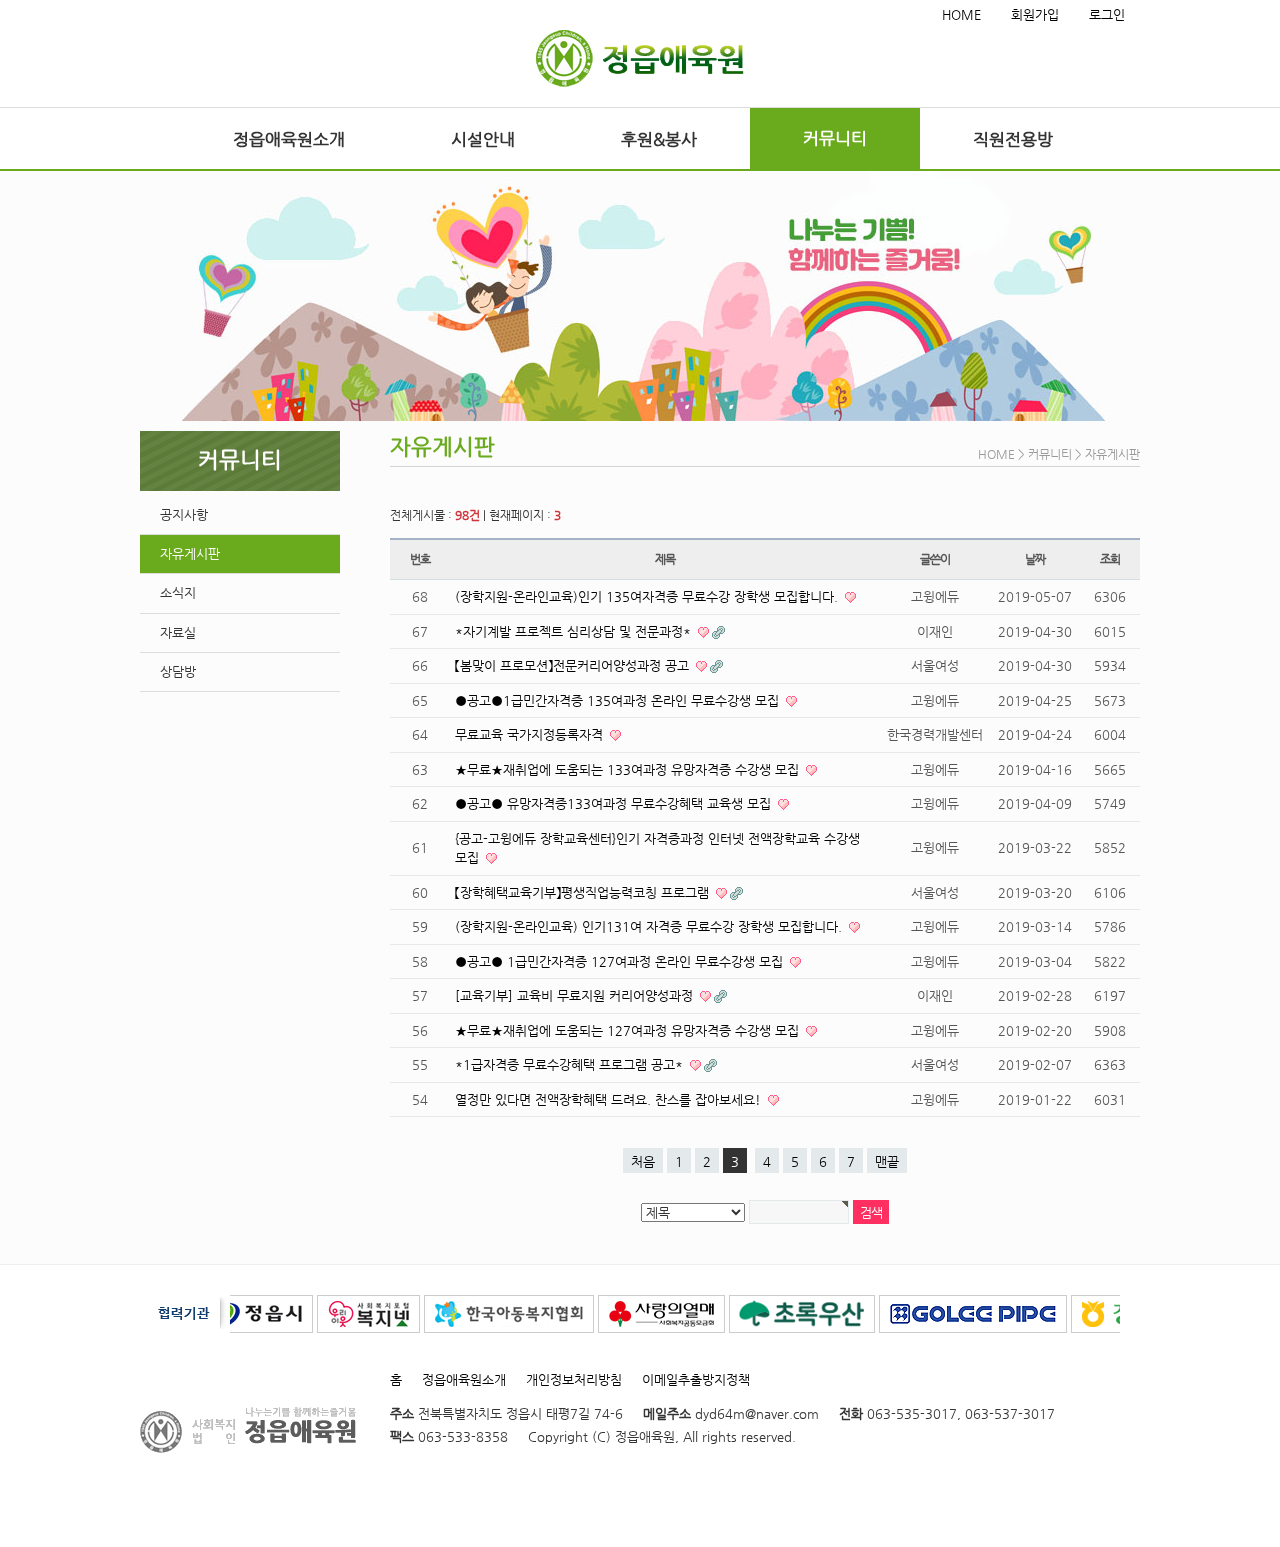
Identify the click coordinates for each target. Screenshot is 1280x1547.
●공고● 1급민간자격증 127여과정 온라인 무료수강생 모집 (621, 961)
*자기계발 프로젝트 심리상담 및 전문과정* (575, 631)
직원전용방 (1013, 139)
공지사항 (184, 514)
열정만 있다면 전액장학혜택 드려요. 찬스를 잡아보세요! (610, 1099)
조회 (1110, 559)
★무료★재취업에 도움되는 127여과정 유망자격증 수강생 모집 (629, 1030)
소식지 (178, 592)
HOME (961, 14)
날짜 (1035, 559)
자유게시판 (190, 553)
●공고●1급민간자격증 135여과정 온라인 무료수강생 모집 (619, 700)
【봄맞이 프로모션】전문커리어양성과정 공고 (574, 665)
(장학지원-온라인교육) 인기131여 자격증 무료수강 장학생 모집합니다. (650, 926)
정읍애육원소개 (289, 139)
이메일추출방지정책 (696, 1379)
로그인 (1107, 14)
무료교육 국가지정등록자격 (531, 734)
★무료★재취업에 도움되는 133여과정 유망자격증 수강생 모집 (629, 769)
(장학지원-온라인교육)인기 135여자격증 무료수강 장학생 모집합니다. (648, 596)
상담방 (178, 671)
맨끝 (887, 1161)
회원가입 (1035, 14)
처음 (643, 1161)
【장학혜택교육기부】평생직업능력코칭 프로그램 (584, 892)
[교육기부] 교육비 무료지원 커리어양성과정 (576, 995)
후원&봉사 (659, 139)
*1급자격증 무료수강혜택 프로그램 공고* (571, 1064)
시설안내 (483, 139)
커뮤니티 (835, 138)
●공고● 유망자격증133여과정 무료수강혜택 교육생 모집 (615, 803)
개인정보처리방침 (574, 1379)
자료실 (178, 632)
